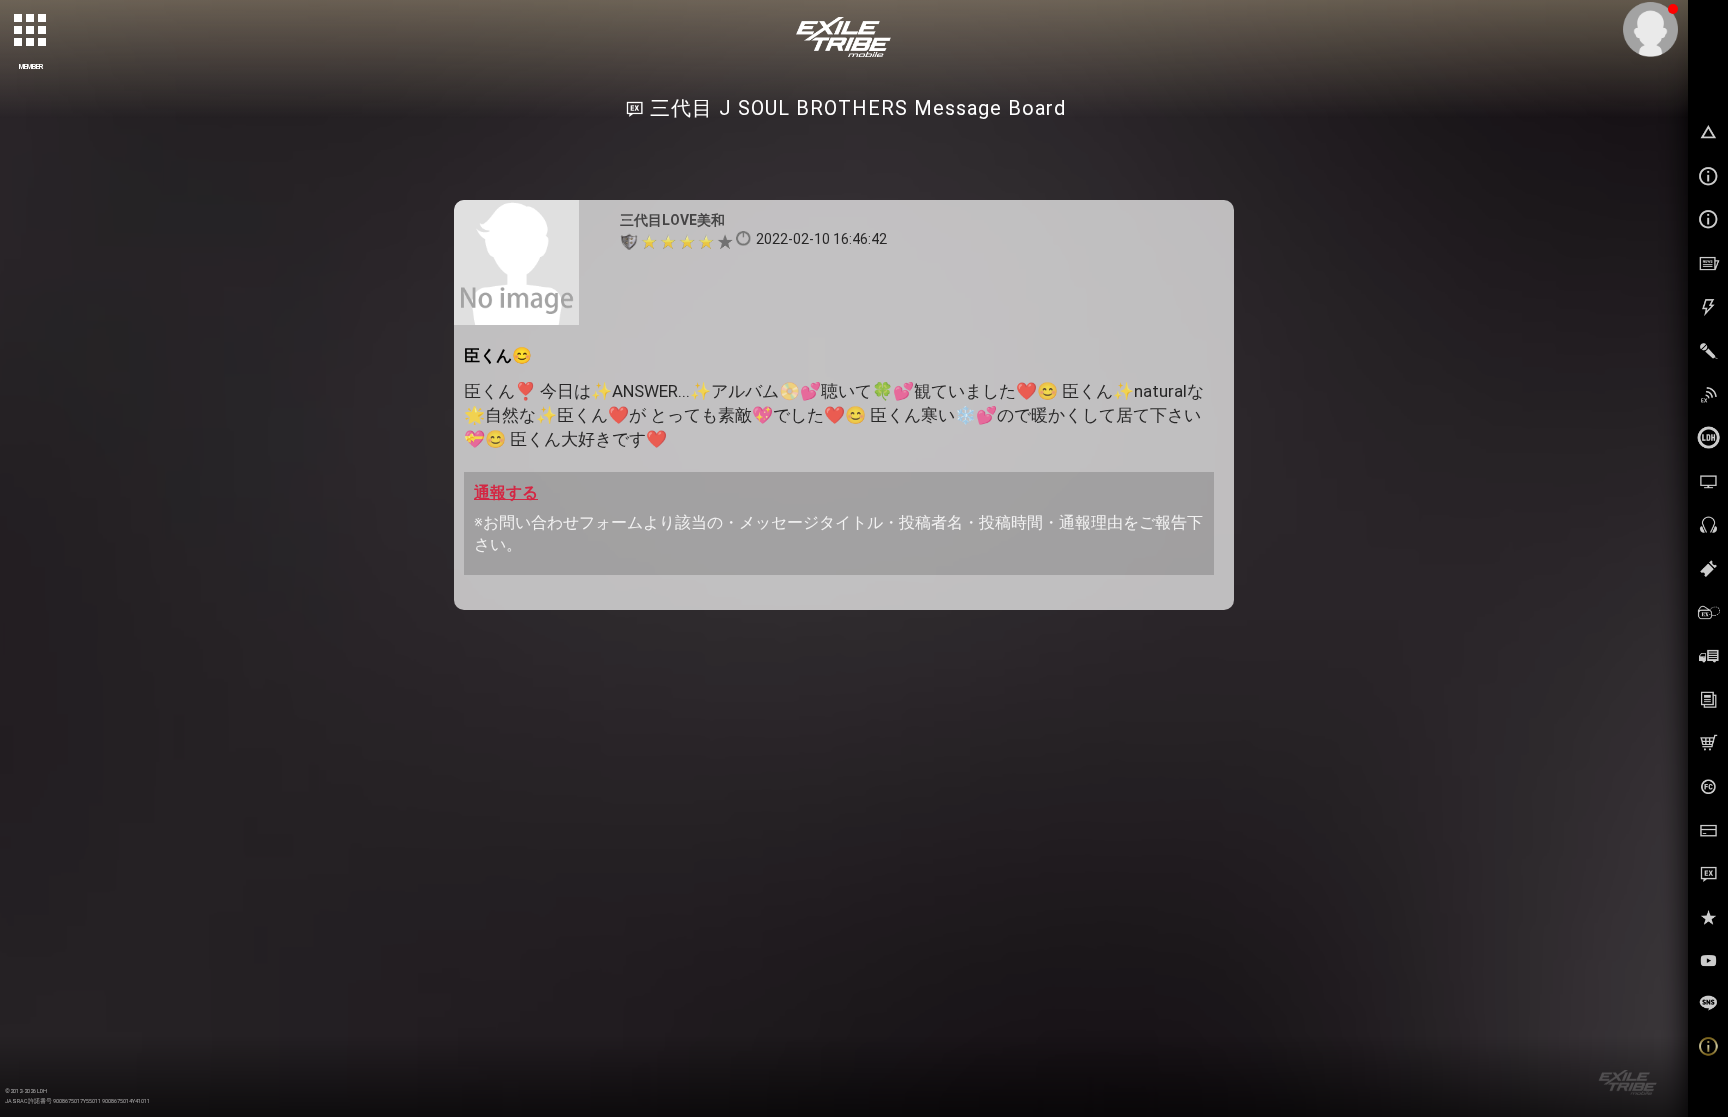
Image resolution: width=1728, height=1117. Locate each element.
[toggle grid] (31, 31)
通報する (506, 492)
